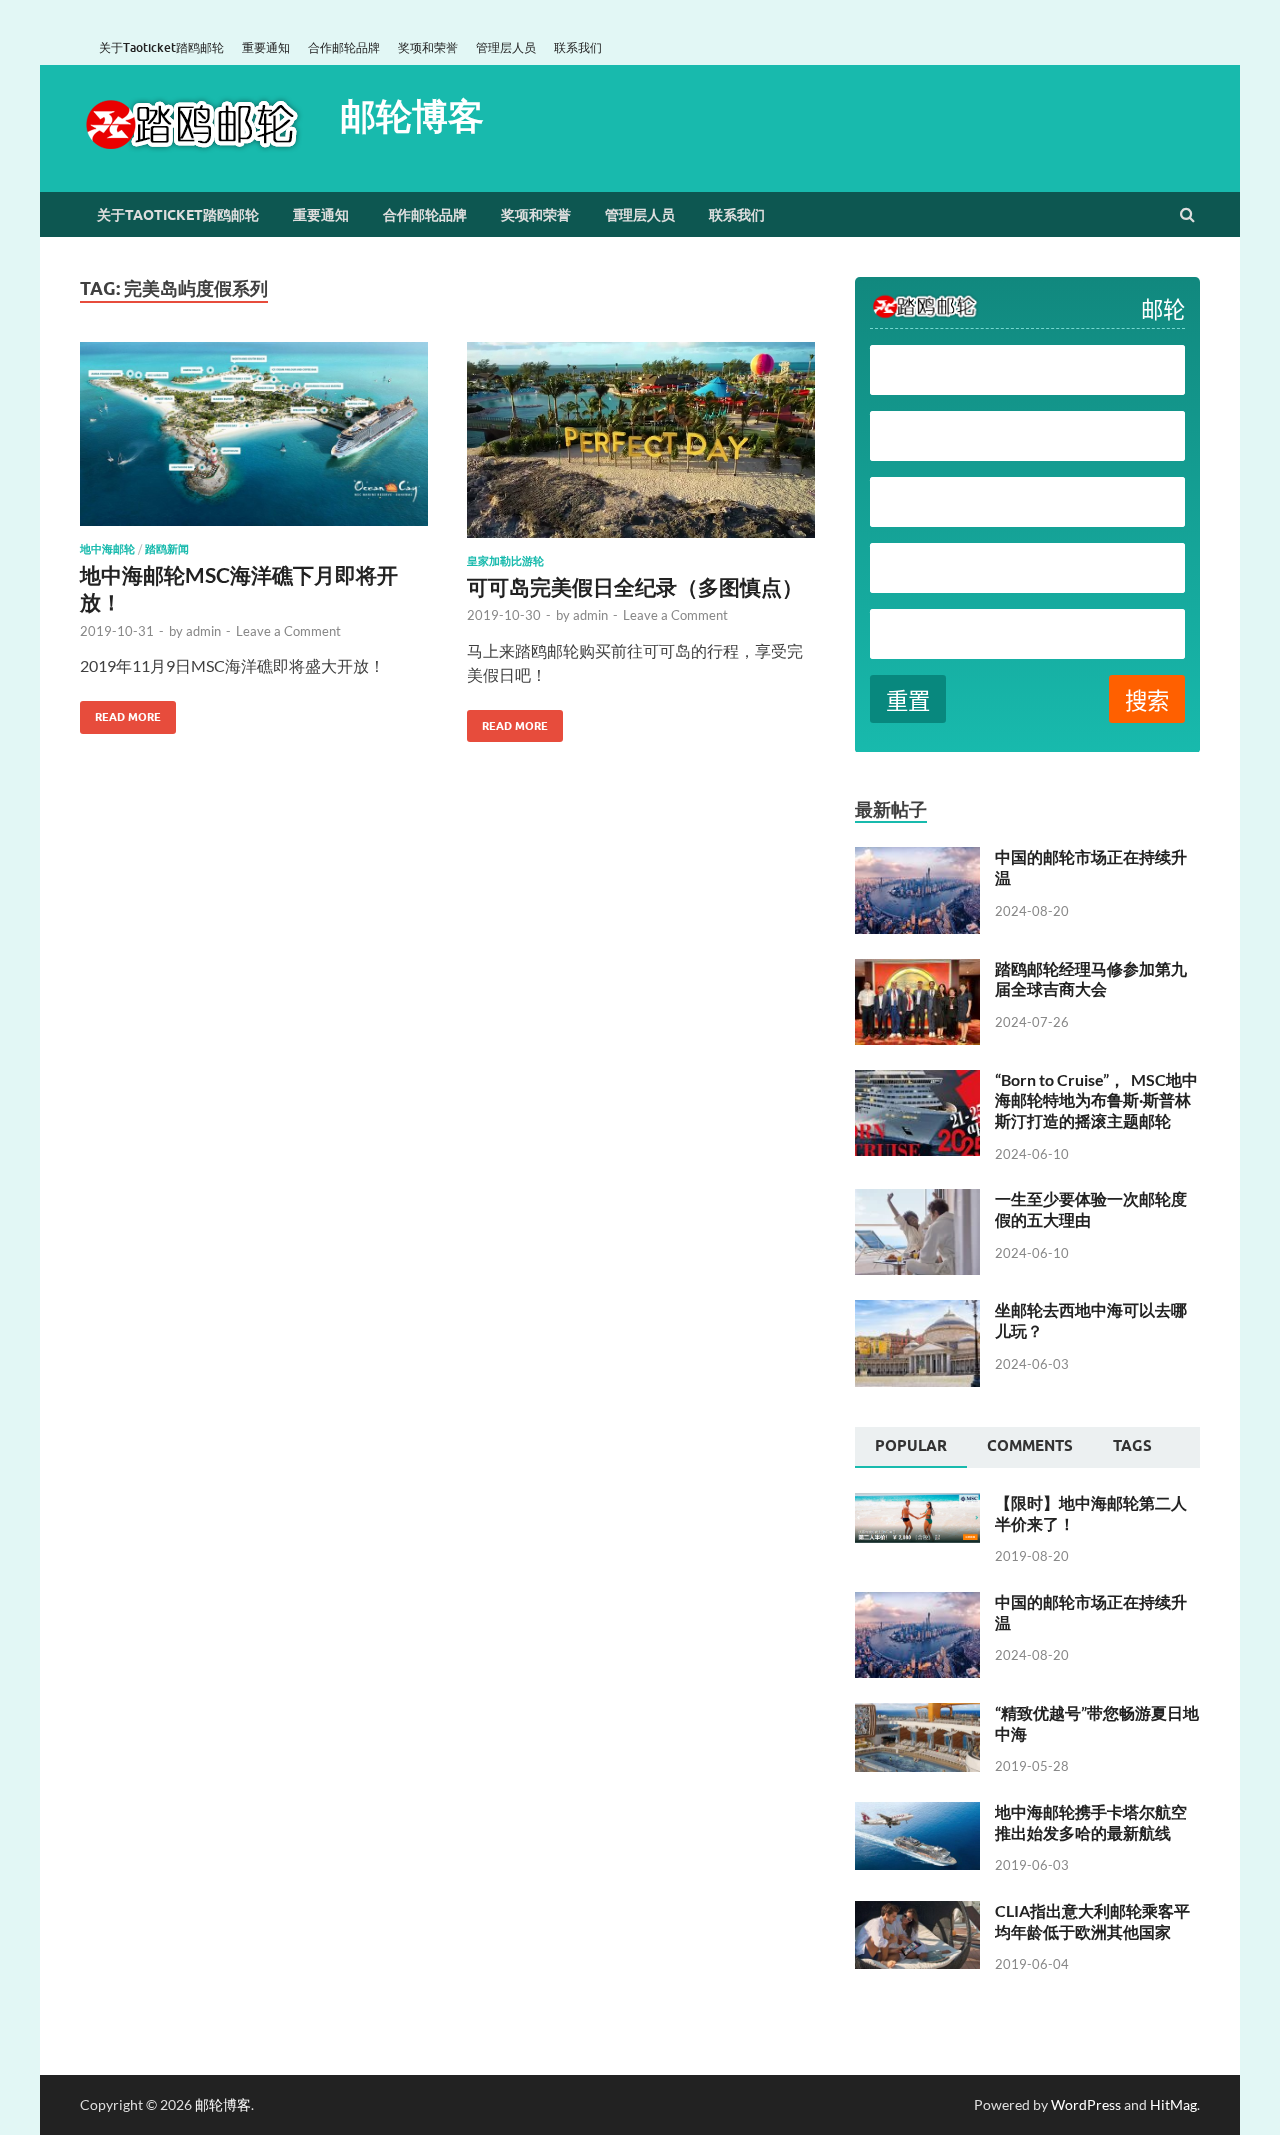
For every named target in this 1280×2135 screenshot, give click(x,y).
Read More (120, 712)
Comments (1030, 1446)
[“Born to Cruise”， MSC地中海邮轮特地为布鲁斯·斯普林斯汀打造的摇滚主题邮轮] (917, 1081)
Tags (1132, 1446)
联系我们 (578, 47)
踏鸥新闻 (167, 549)
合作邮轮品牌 (344, 47)
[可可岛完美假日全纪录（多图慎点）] (641, 448)
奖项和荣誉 (428, 47)
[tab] (911, 1448)
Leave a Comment (288, 631)
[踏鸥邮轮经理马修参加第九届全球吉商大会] (917, 970)
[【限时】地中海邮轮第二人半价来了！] (917, 1504)
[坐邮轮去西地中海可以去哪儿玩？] (917, 1311)
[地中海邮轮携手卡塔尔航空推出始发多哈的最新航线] (917, 1813)
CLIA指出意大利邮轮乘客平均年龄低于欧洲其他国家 (1092, 1921)
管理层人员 (506, 47)
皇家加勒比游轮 (505, 561)
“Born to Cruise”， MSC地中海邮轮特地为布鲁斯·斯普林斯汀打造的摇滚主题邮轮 (1096, 1100)
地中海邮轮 (107, 549)
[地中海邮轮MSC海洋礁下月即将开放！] (254, 442)
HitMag (1173, 2104)
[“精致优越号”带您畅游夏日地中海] (917, 1714)
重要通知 (266, 47)
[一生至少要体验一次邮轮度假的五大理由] (917, 1200)
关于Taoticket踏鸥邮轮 (161, 47)
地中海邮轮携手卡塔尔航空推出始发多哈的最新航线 (1091, 1822)
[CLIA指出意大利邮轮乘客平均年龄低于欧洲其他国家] (917, 1912)
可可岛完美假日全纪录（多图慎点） (635, 586)
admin (203, 631)
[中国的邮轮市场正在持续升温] (917, 858)
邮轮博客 (412, 115)
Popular (911, 1446)
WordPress (1086, 2104)
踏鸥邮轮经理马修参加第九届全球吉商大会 (1091, 979)
